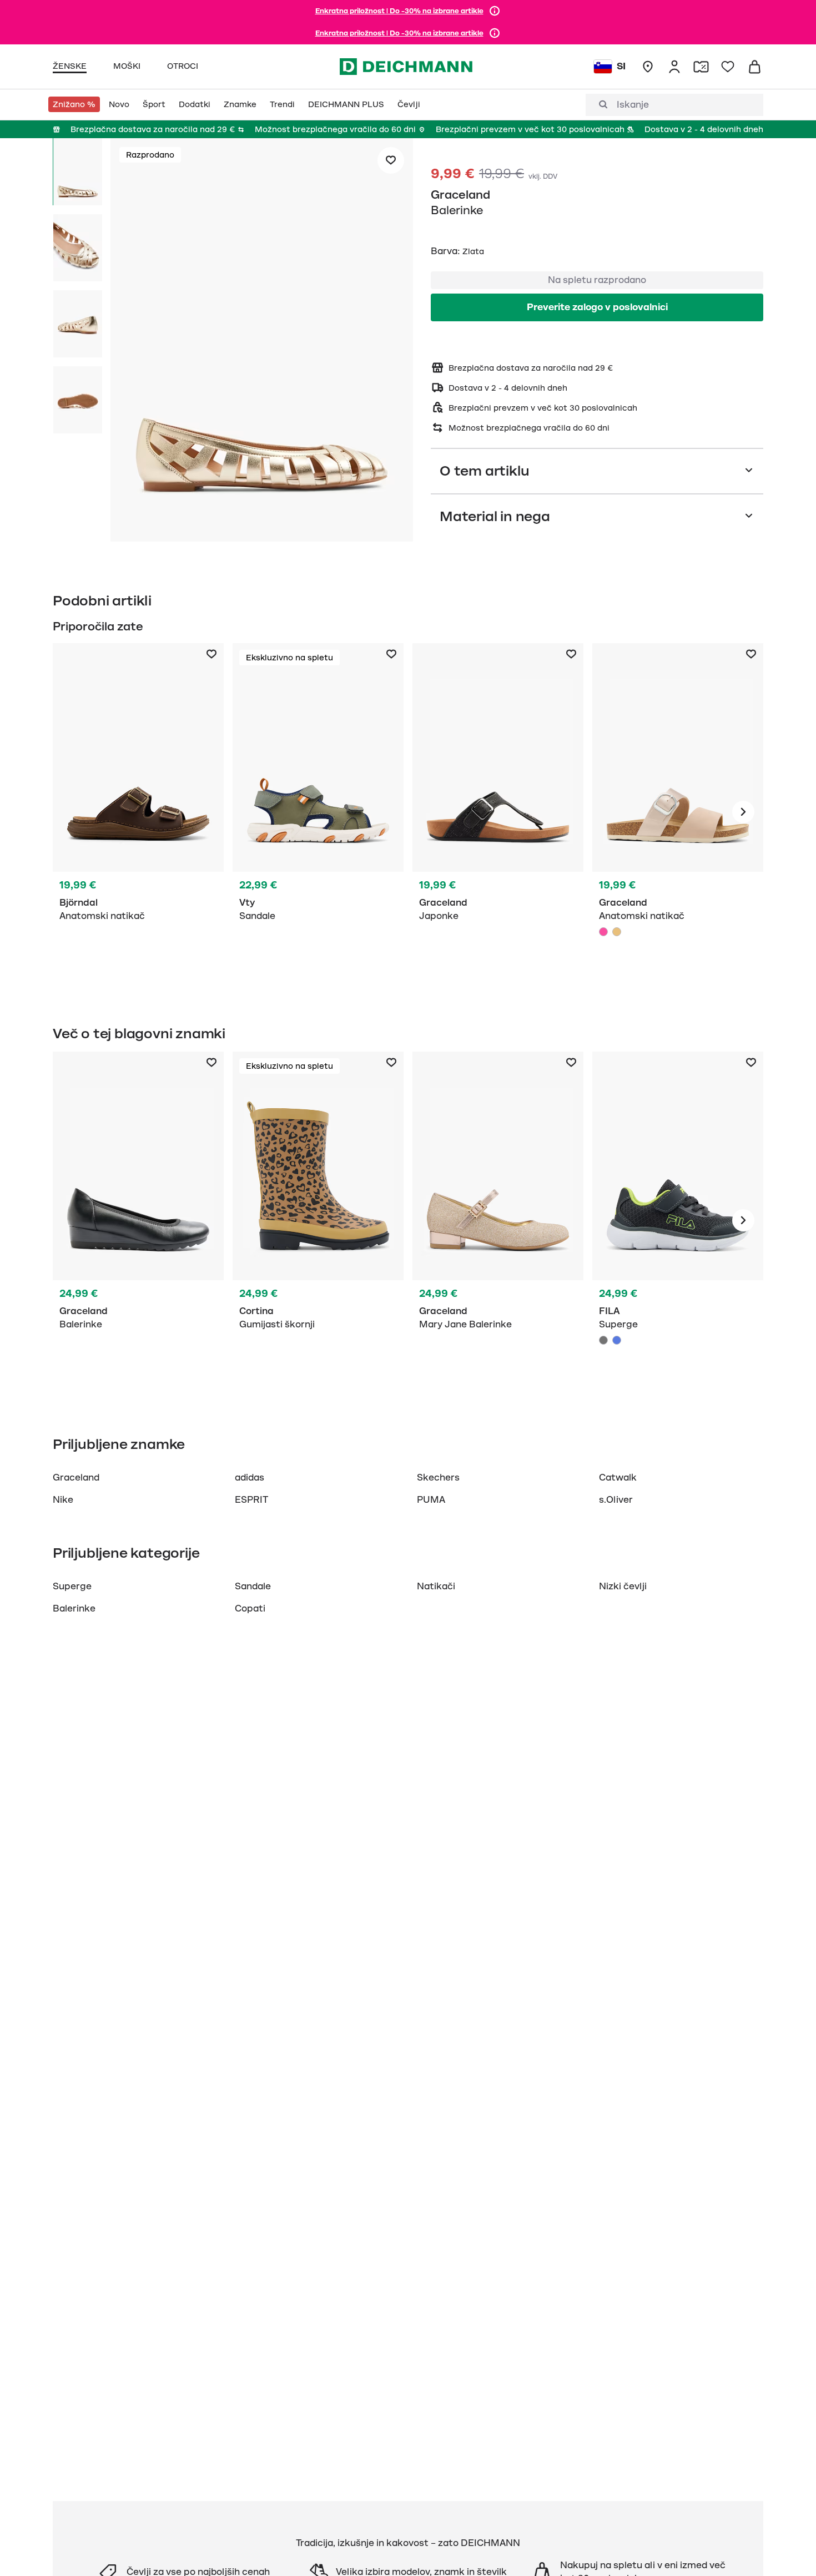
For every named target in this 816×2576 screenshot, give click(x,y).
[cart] (754, 67)
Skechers (438, 1478)
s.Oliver (616, 1500)
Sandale (253, 1587)
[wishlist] (728, 67)
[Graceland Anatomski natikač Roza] (678, 812)
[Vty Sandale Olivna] (318, 812)
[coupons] (701, 67)
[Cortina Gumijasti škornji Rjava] (318, 1220)
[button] (262, 342)
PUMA (431, 1500)
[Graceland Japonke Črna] (498, 812)
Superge (72, 1587)
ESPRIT (251, 1500)
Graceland (460, 195)
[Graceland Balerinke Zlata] (498, 1220)
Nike (63, 1500)
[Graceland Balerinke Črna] (138, 1220)
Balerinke (74, 1609)
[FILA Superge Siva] (678, 1220)
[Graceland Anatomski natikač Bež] (617, 932)
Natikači (436, 1587)
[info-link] (495, 11)
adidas (250, 1478)
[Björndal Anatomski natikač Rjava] (138, 812)
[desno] (743, 812)
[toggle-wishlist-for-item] (391, 160)
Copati (250, 1609)
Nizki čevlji (623, 1587)
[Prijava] (674, 67)
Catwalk (618, 1478)
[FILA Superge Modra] (617, 1340)
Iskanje (633, 105)
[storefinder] (648, 67)
